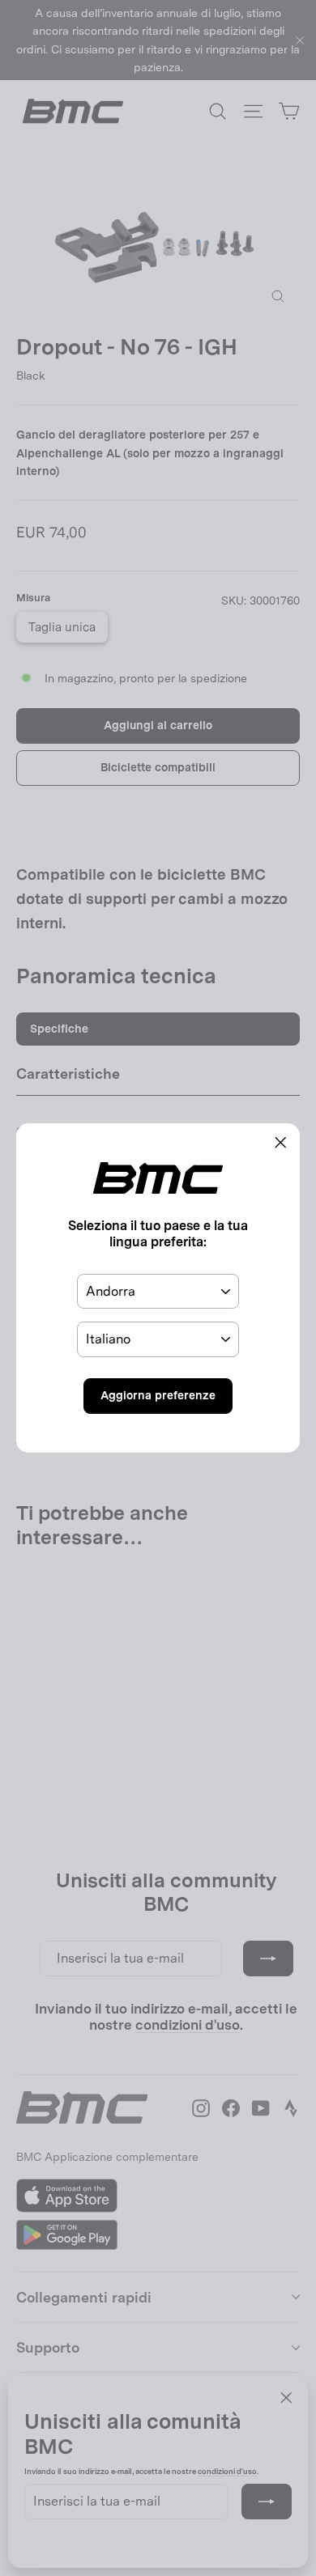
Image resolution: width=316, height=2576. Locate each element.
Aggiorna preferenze (158, 1395)
